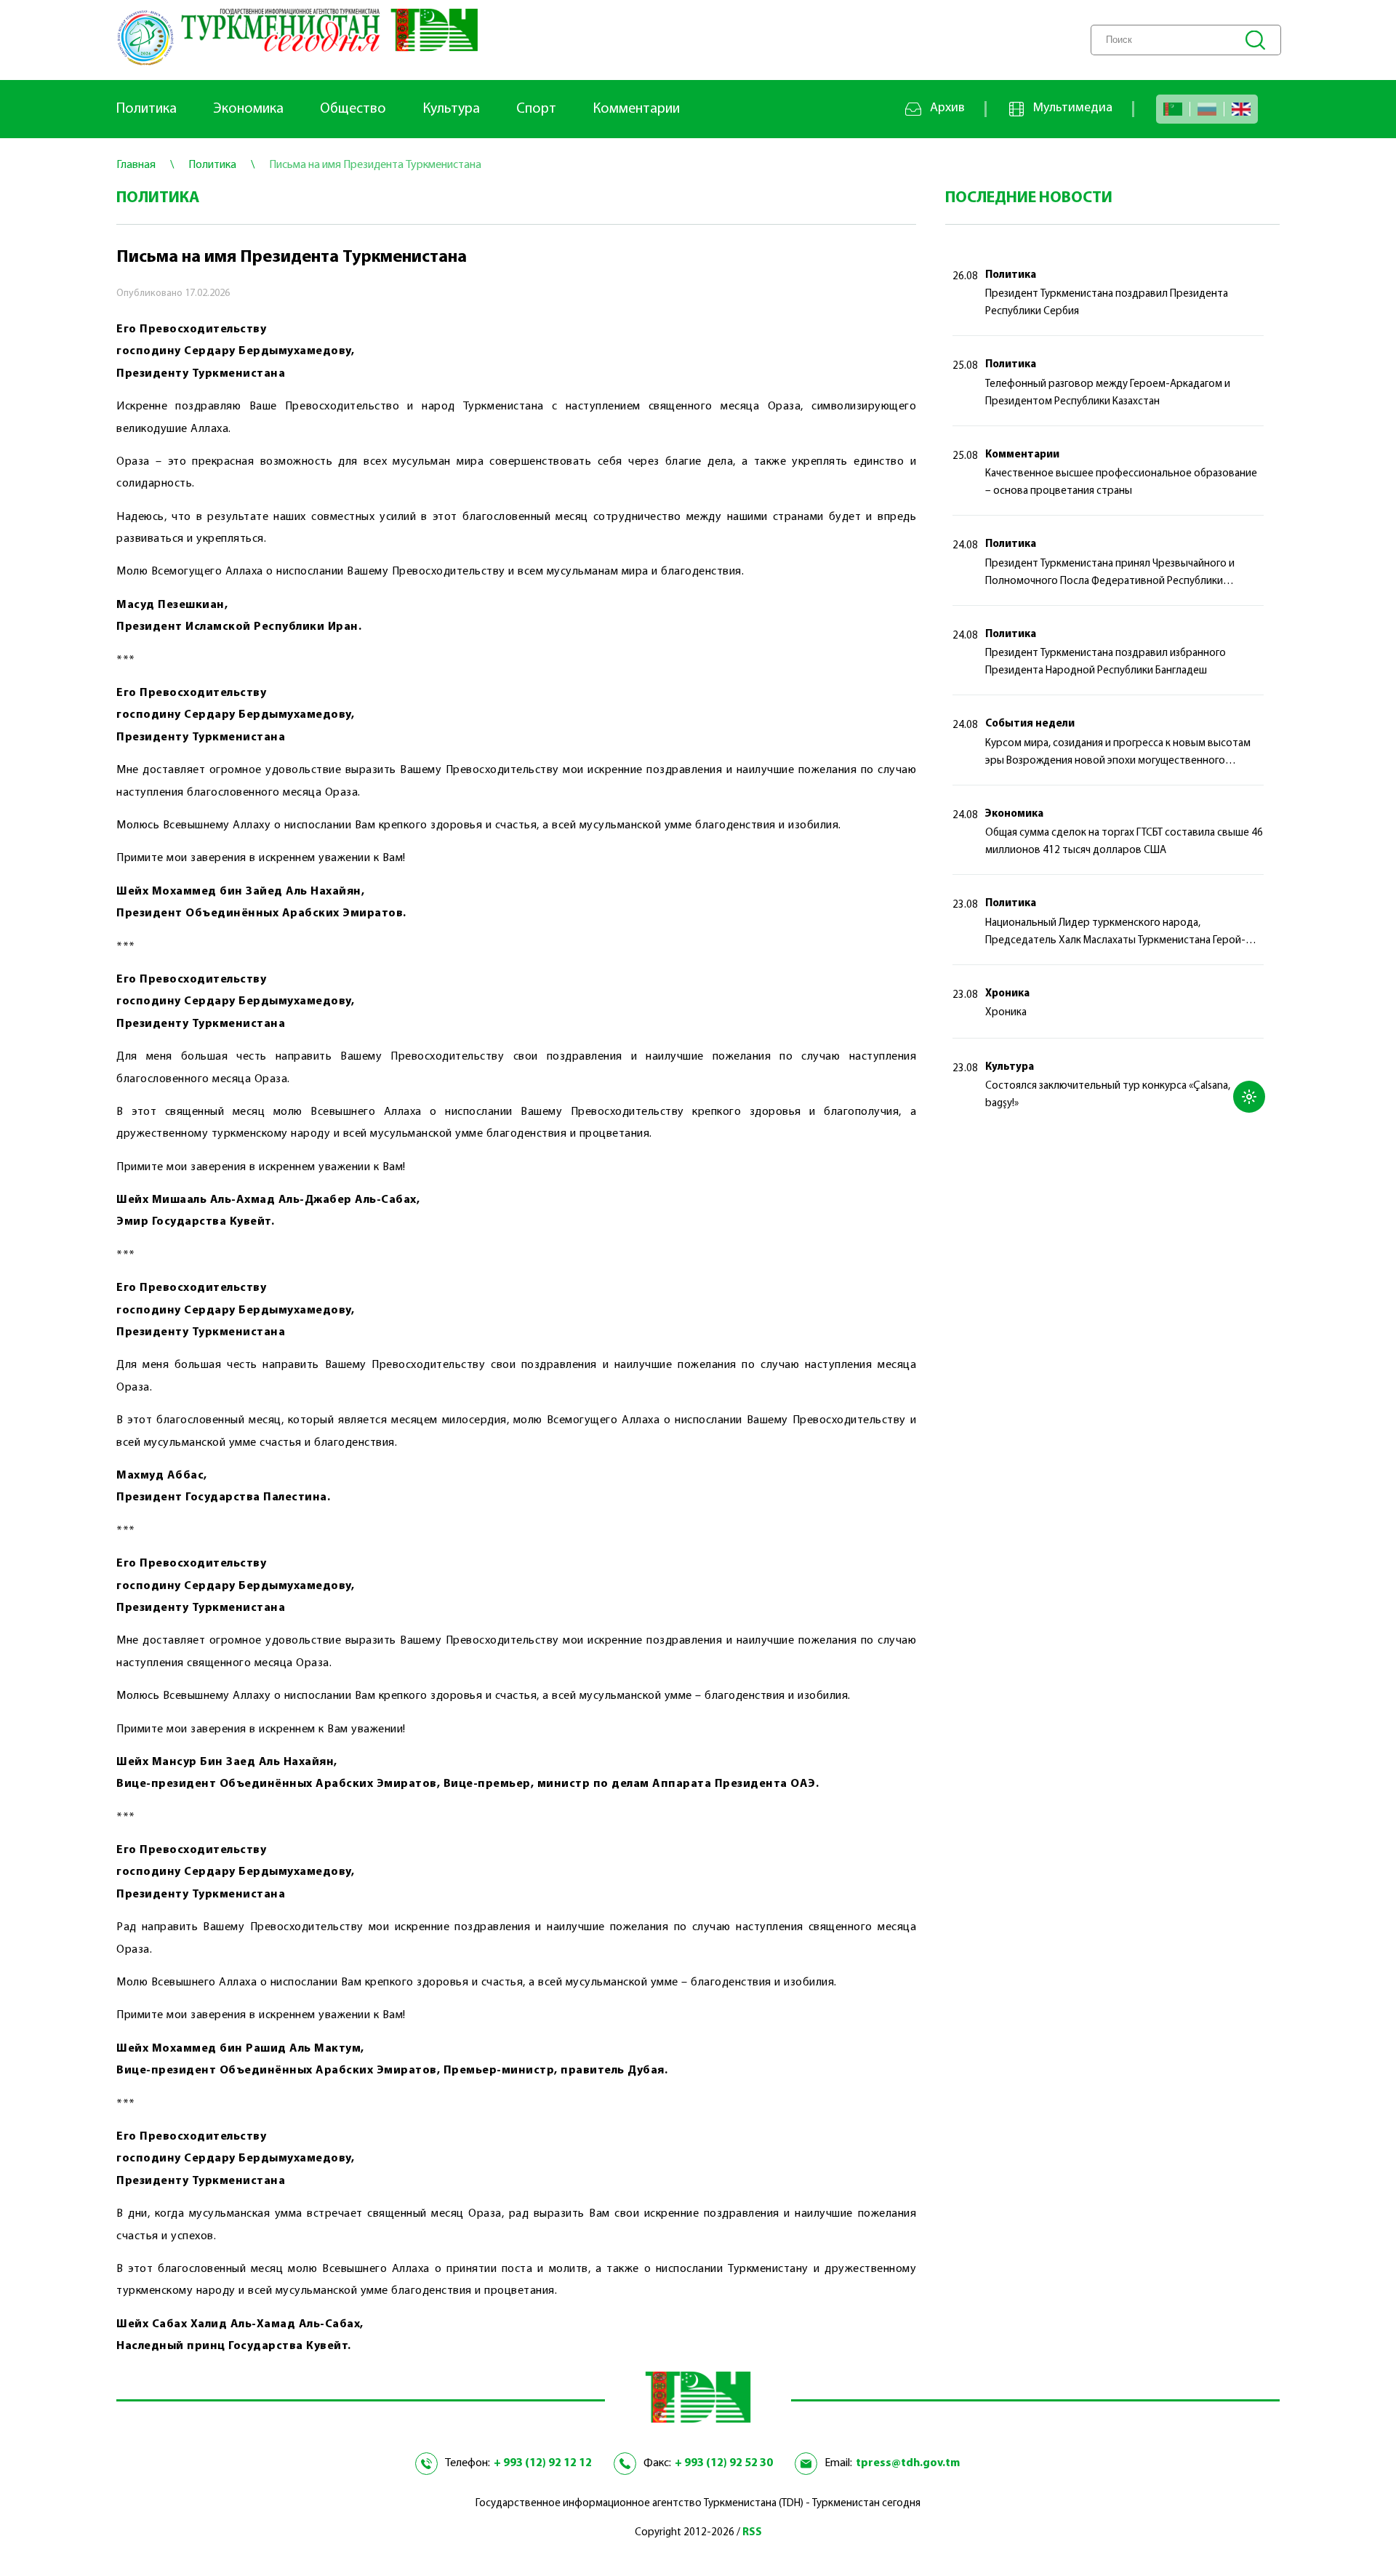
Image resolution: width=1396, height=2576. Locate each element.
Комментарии (636, 109)
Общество (353, 109)
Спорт (536, 109)
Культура (451, 109)
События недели (1030, 724)
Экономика (248, 109)
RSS (752, 2533)
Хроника (1007, 994)
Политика (147, 109)
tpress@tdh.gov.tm (908, 2463)
